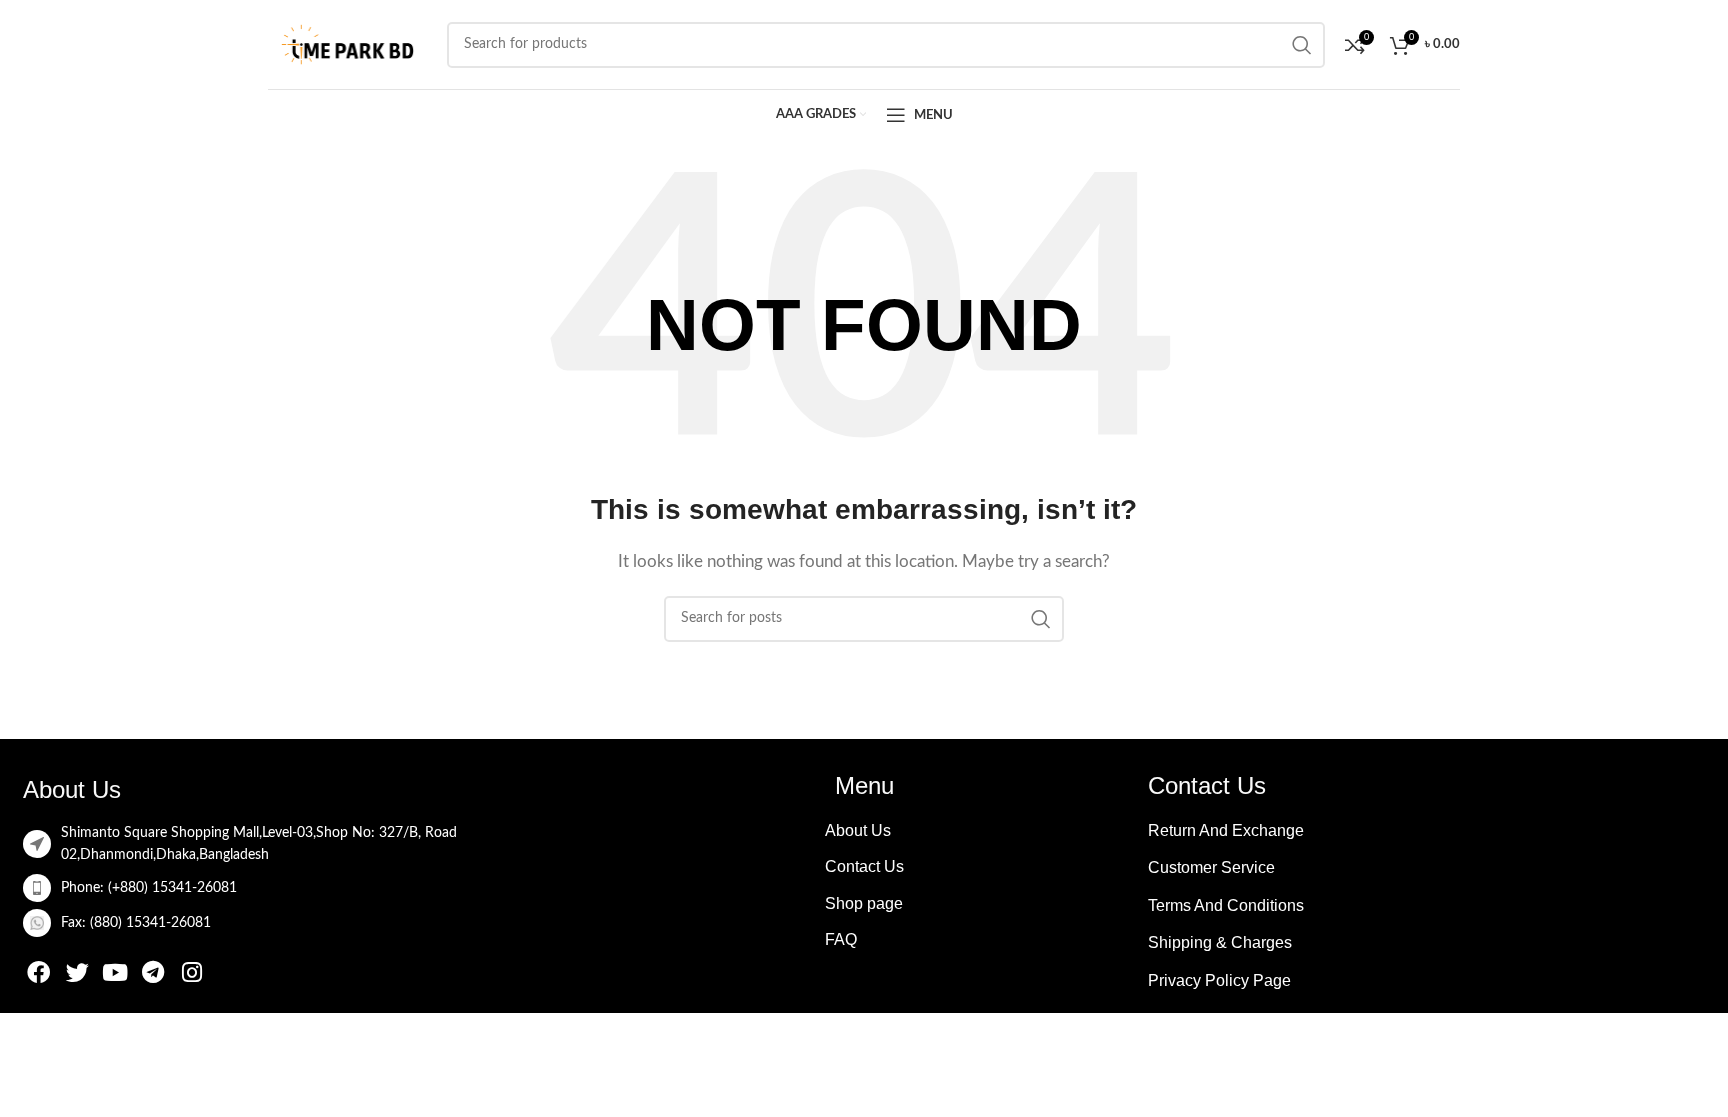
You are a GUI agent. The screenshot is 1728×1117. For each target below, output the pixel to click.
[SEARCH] (1041, 619)
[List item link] (301, 888)
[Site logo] (347, 43)
